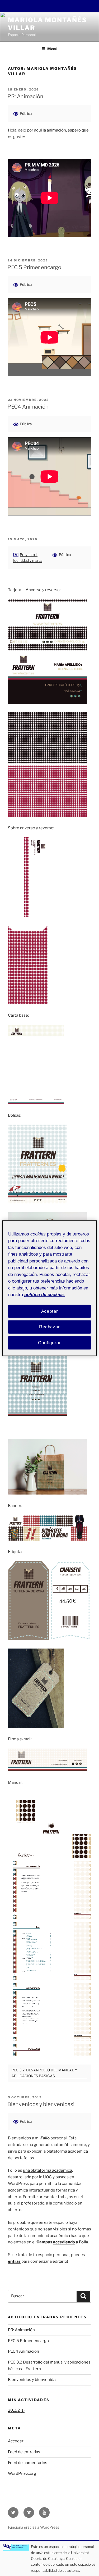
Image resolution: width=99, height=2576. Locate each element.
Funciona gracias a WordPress (34, 2527)
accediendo (64, 2242)
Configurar (49, 1343)
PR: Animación (25, 96)
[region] (49, 1288)
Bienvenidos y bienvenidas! (41, 2104)
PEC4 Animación (28, 407)
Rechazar (49, 1327)
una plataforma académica (48, 2170)
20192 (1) (16, 2410)
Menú (52, 49)
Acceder (16, 2441)
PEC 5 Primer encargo (34, 267)
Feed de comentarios (28, 2463)
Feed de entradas (24, 2452)
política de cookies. (45, 1295)
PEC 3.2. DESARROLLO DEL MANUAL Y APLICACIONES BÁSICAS (44, 2073)
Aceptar (50, 1311)
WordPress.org (22, 2474)
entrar (14, 2261)
